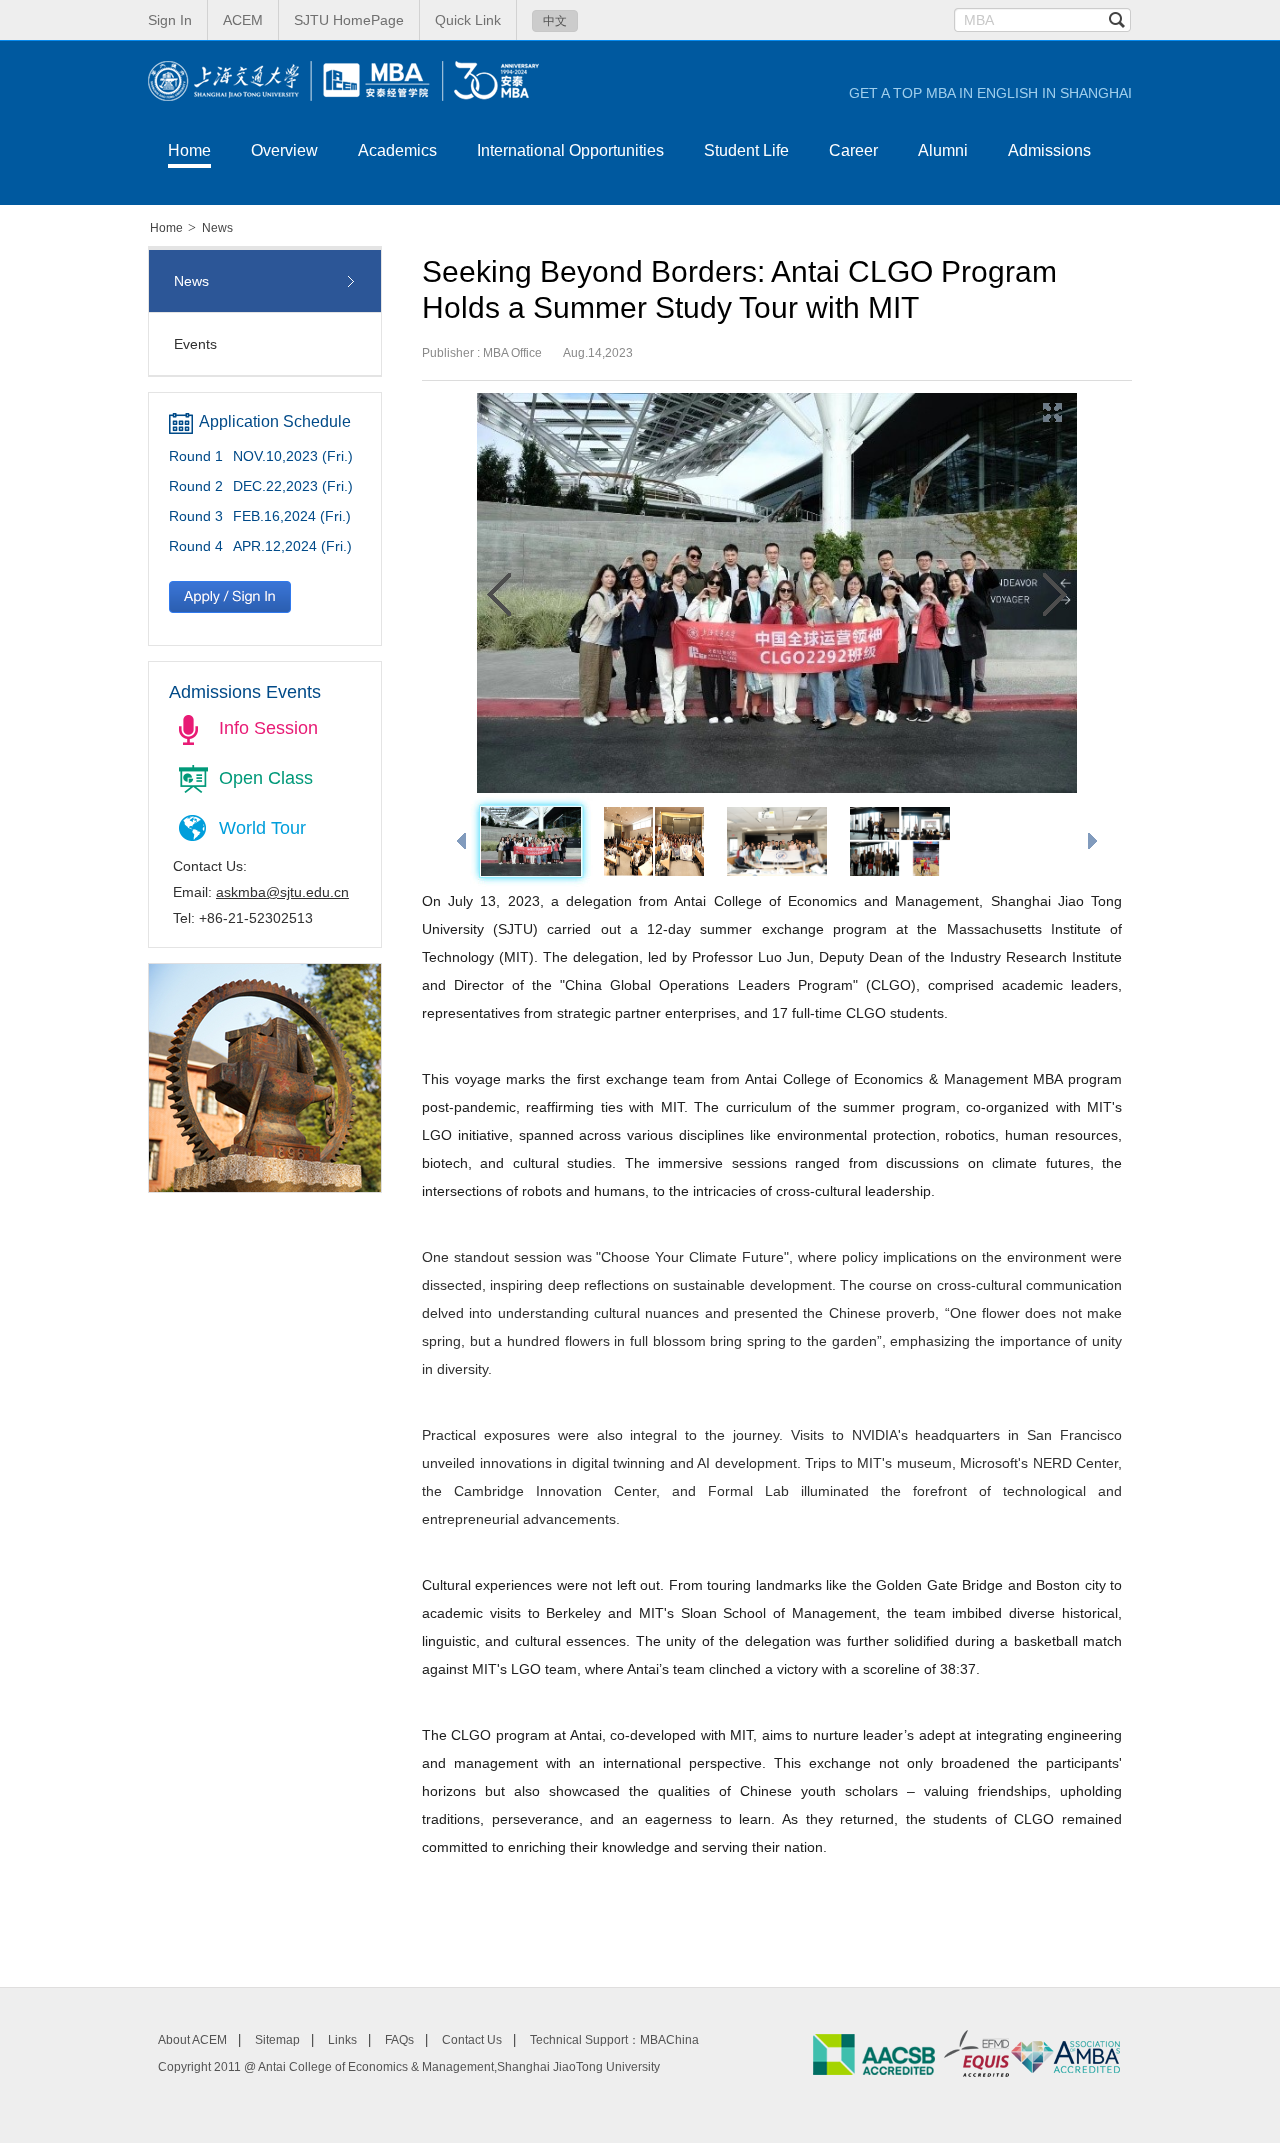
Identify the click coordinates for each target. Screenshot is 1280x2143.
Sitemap (277, 2040)
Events (195, 344)
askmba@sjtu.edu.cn (282, 892)
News (217, 228)
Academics (397, 150)
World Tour (262, 828)
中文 (555, 21)
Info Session (268, 728)
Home (189, 150)
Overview (284, 150)
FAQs (399, 2040)
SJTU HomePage (349, 20)
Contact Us (472, 2040)
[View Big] (1054, 412)
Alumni (943, 150)
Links (342, 2040)
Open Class (266, 778)
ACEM (243, 20)
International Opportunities (570, 150)
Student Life (746, 150)
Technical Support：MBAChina (614, 2040)
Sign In (170, 20)
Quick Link (468, 20)
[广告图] (265, 1187)
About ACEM (192, 2040)
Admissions (1049, 150)
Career (853, 150)
